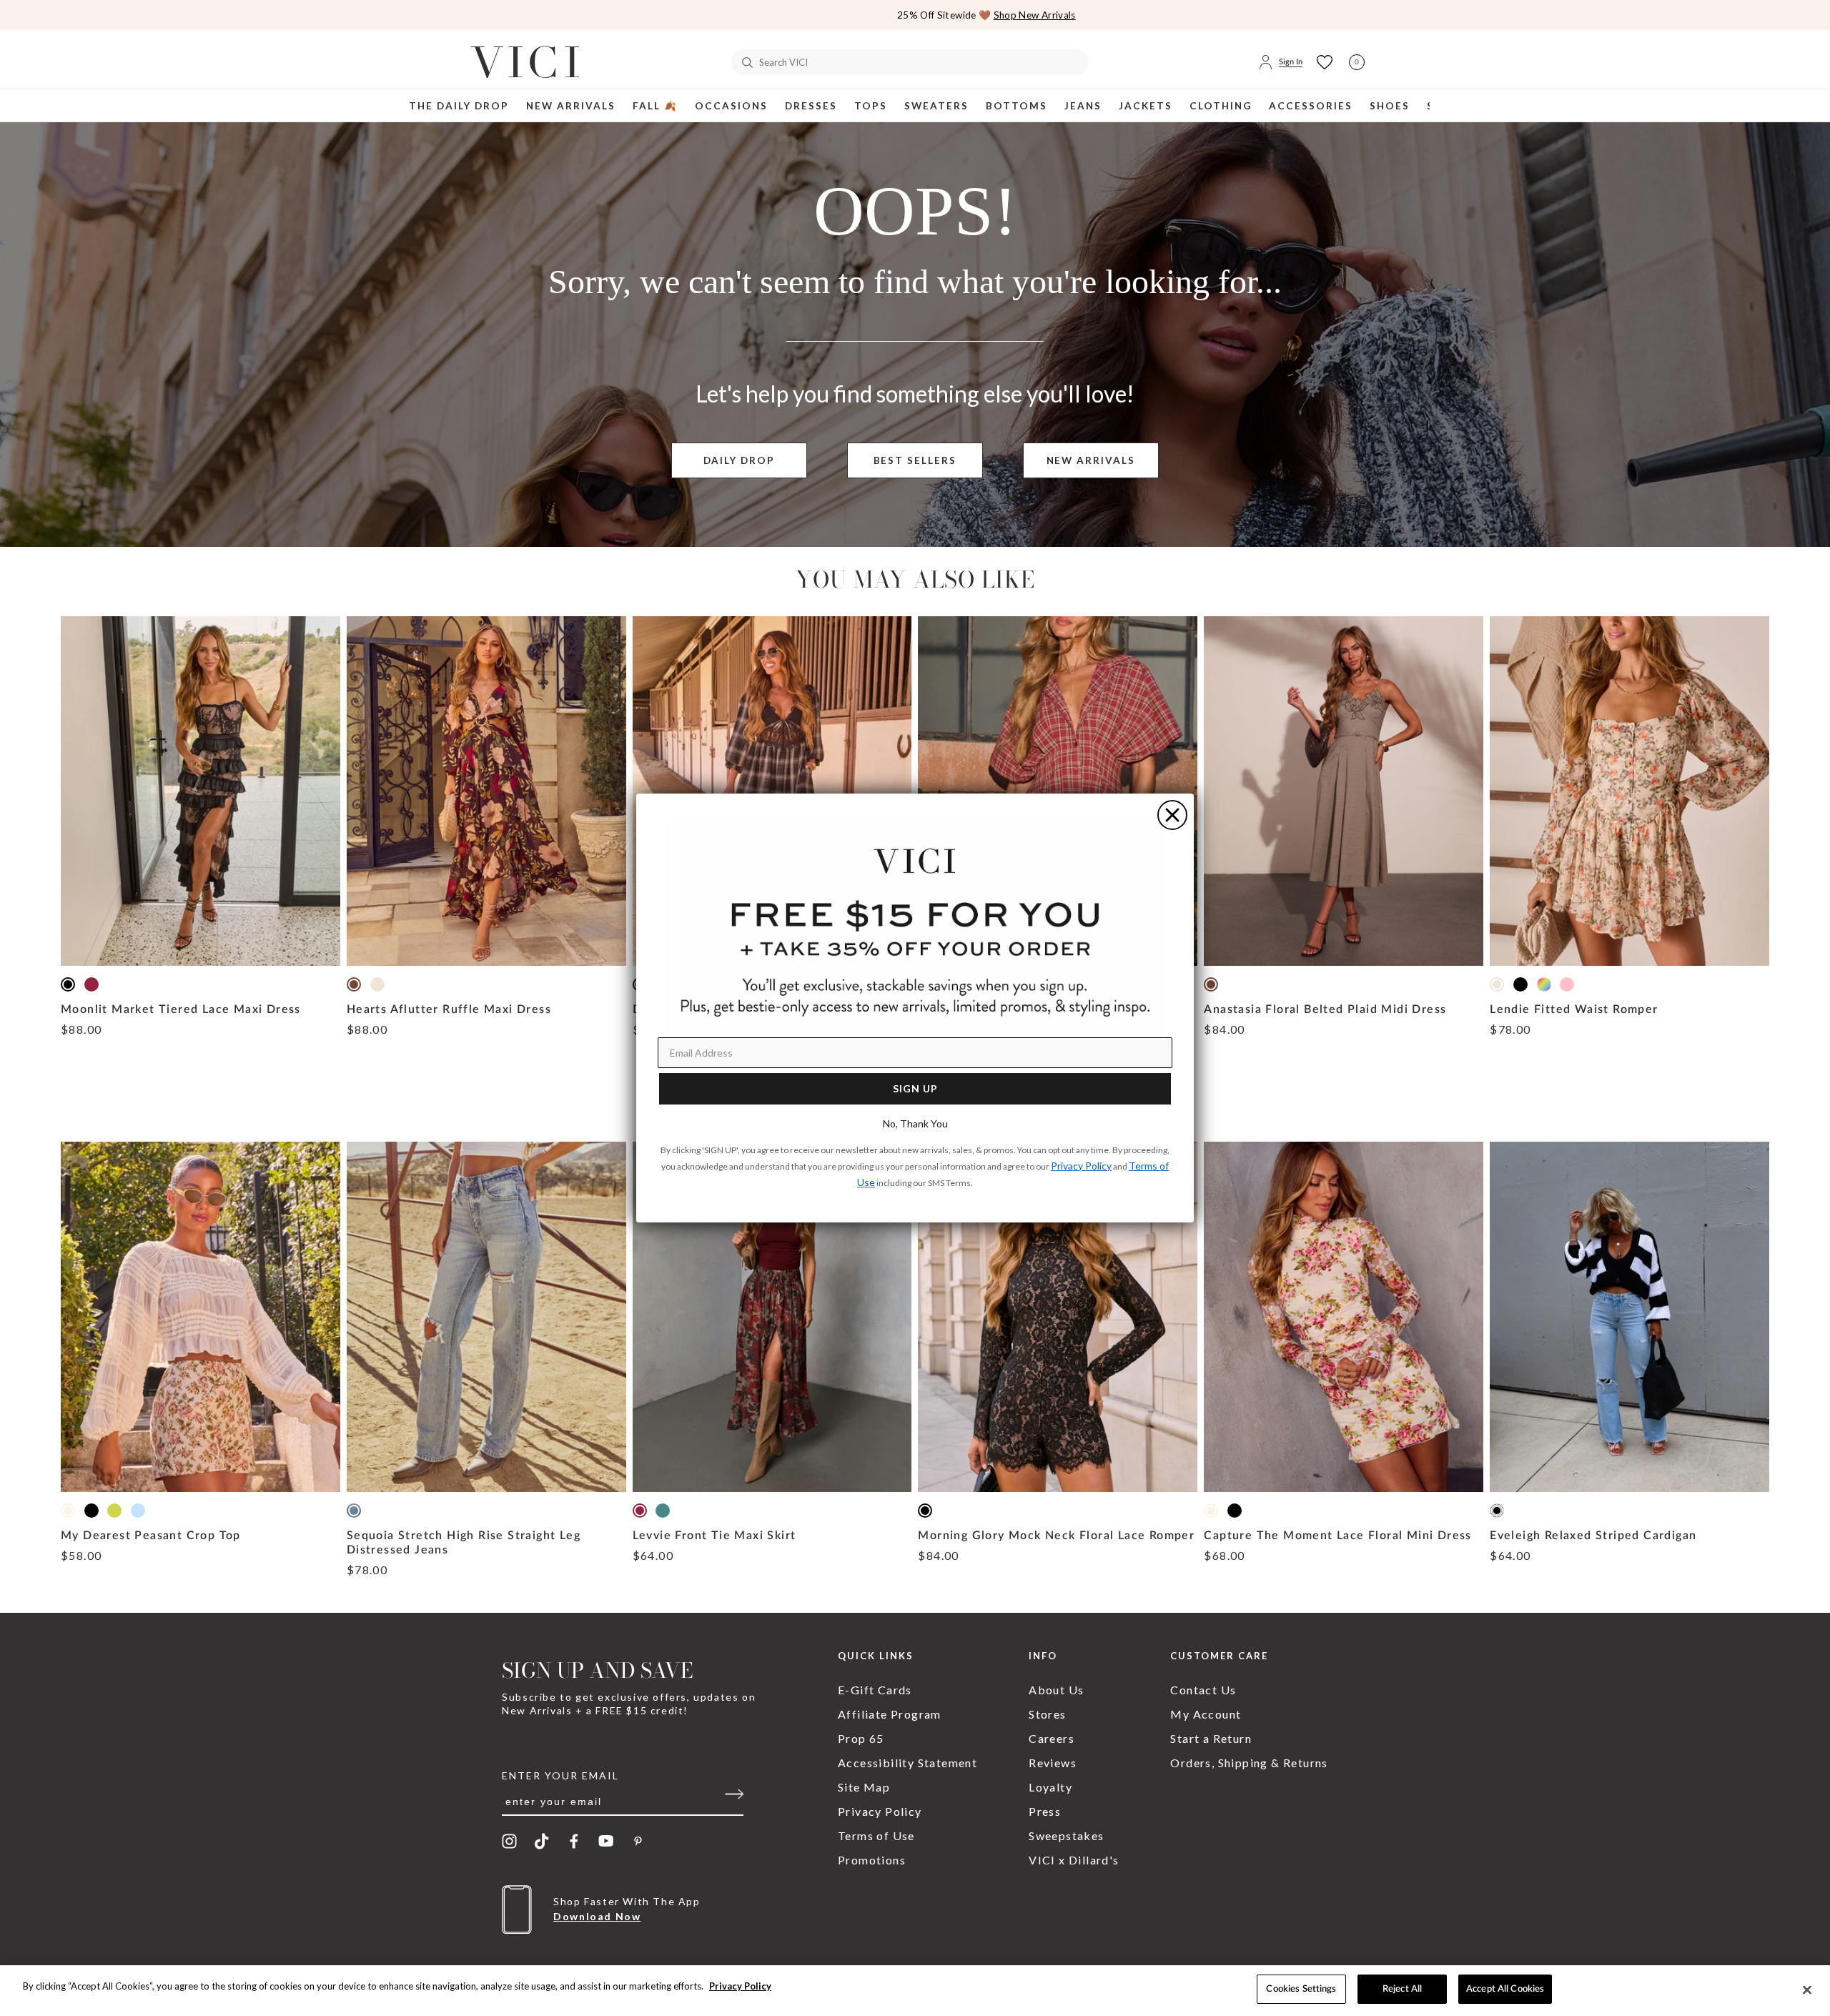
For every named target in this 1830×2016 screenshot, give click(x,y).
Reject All (1402, 1989)
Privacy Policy (740, 1986)
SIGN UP (915, 1088)
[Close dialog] (1172, 815)
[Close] (1807, 1990)
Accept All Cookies (1505, 1989)
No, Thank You (915, 1123)
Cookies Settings (1301, 1989)
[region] (915, 1991)
